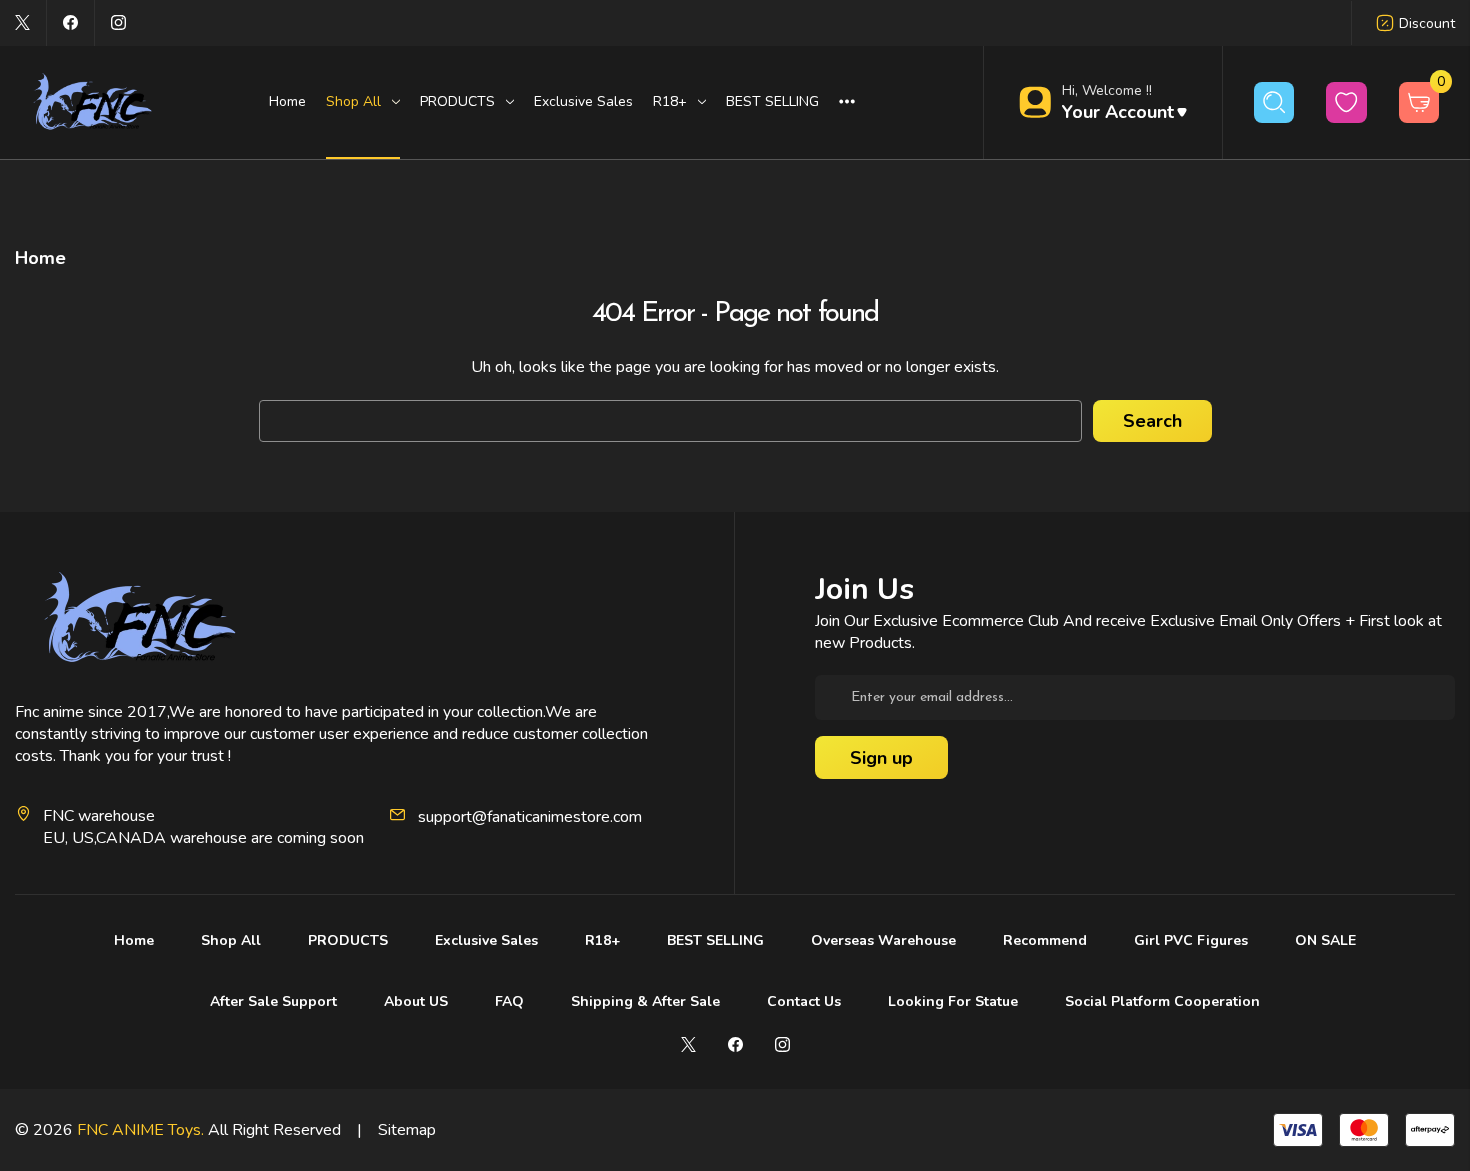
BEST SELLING (772, 101)
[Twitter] (22, 22)
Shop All (231, 940)
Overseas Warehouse (883, 940)
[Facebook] (70, 22)
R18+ (602, 940)
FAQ (509, 1001)
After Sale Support (273, 1001)
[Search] (1274, 102)
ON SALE (1325, 940)
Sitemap (407, 1130)
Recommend (1045, 940)
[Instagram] (118, 22)
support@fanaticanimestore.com (530, 817)
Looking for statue (953, 1001)
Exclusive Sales (583, 101)
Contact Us (804, 1001)
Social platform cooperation (1162, 1001)
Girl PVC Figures (1191, 940)
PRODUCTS (348, 940)
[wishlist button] (1346, 102)
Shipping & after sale (645, 1001)
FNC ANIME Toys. (140, 1130)
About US (416, 1001)
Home (287, 101)
